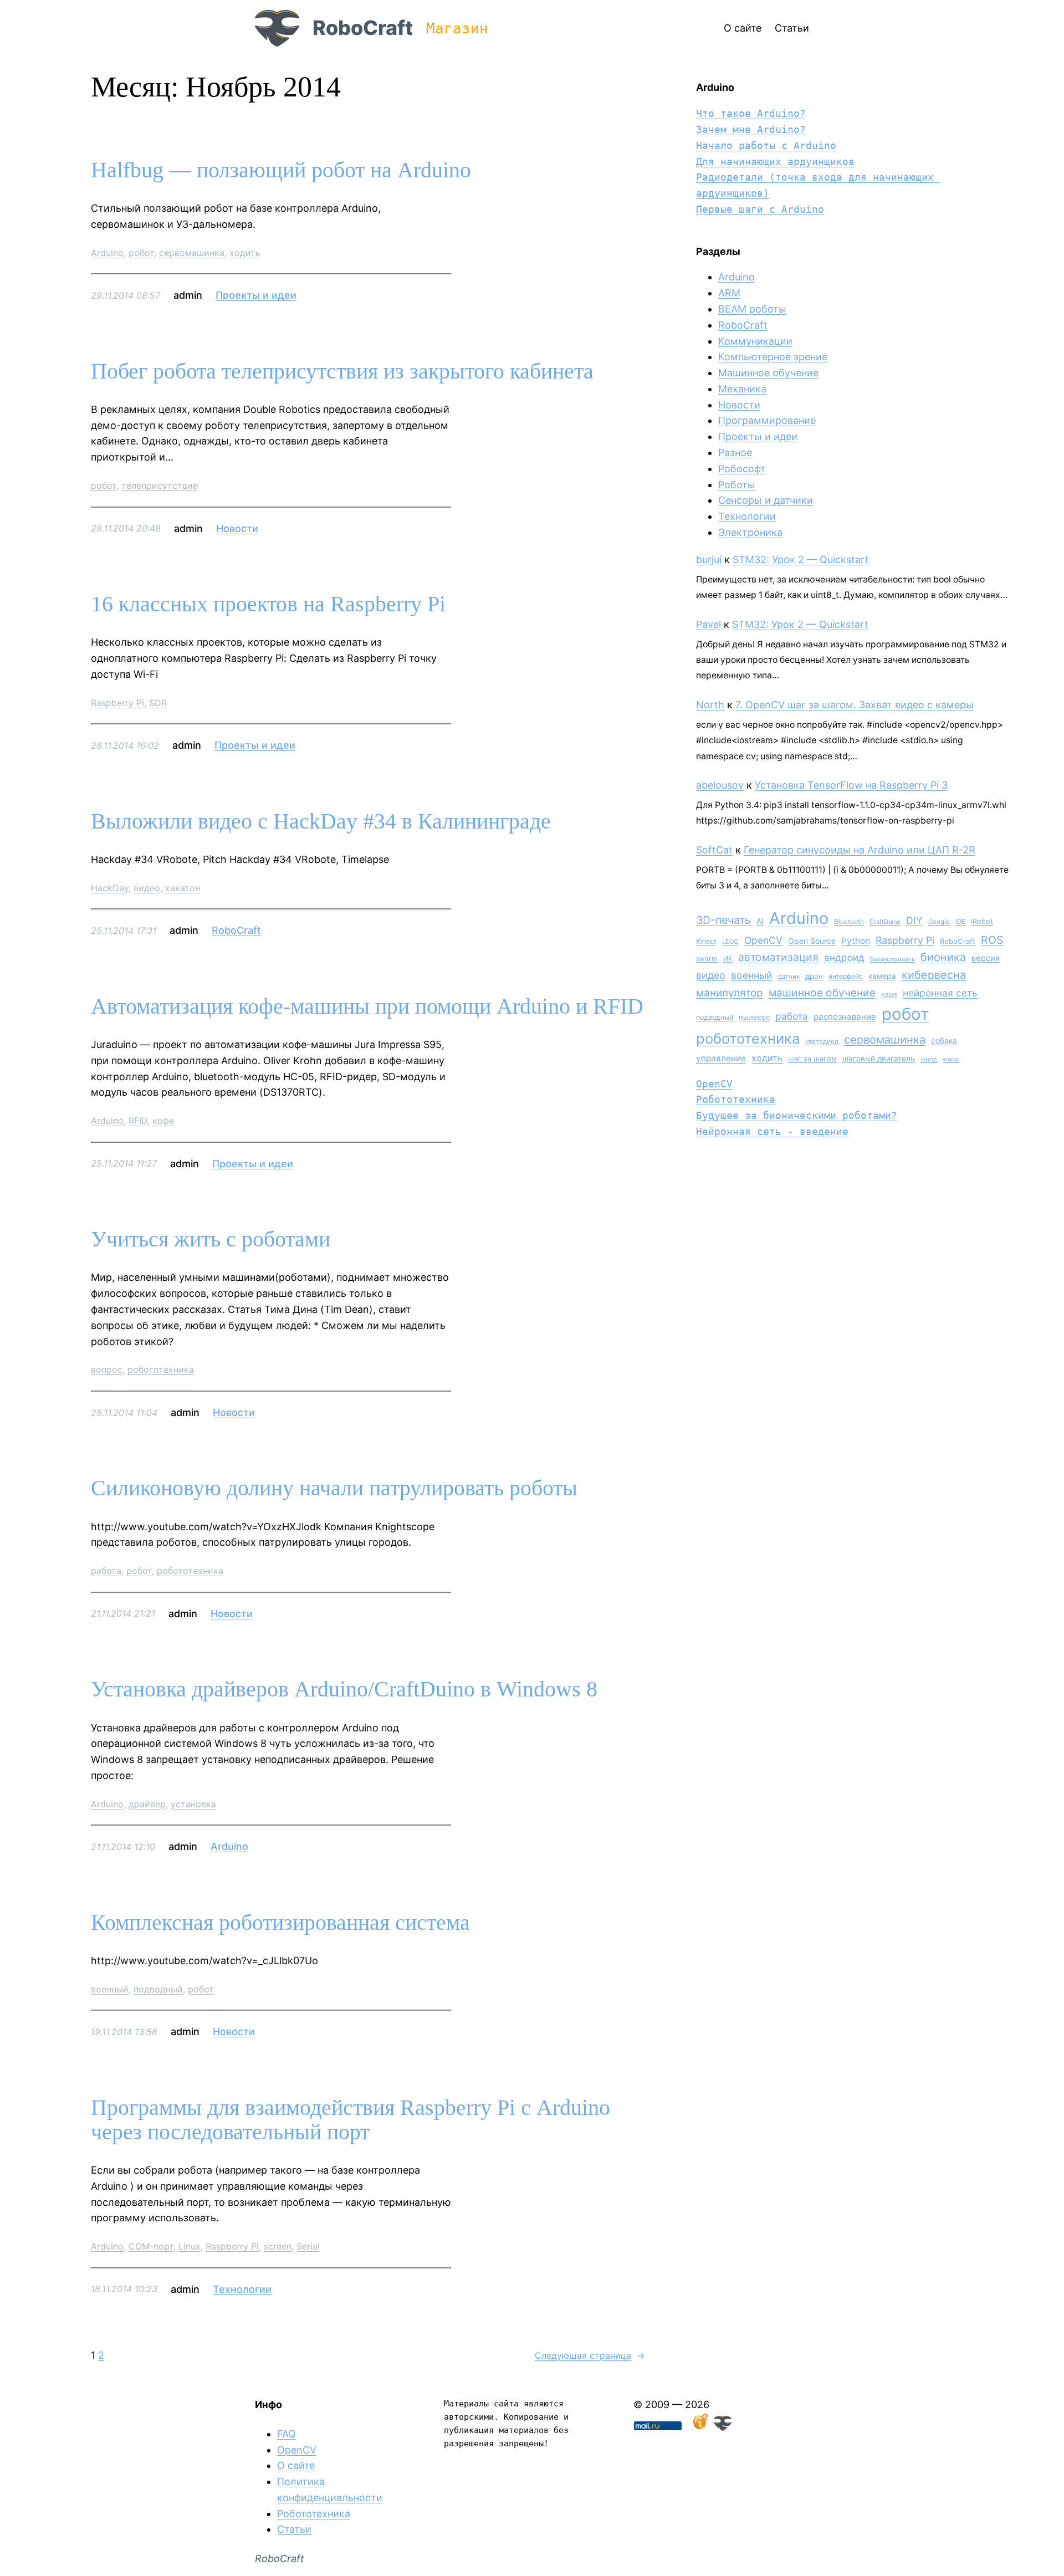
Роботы (737, 485)
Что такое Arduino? (751, 113)
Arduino (107, 253)
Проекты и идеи (256, 295)
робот (141, 253)
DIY (914, 920)
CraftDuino (885, 922)
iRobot (982, 921)
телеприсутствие (160, 485)
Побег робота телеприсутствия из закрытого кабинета (342, 371)
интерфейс (846, 976)
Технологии (242, 2289)
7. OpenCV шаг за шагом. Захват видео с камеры (855, 705)
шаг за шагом (812, 1059)
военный (110, 1989)
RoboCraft (363, 28)
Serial (308, 2246)
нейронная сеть (940, 993)
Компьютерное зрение (773, 357)
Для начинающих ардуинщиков (775, 162)
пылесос (754, 1017)
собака (944, 1041)
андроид (844, 957)
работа (106, 1571)
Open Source (812, 941)
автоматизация (778, 957)
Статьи (294, 2529)
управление (721, 1058)
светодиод (822, 1041)
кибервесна (934, 975)
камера (882, 976)
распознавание (845, 1017)
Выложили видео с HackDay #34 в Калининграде (321, 821)
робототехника (161, 1369)
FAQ (287, 2434)
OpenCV (763, 940)
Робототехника (736, 1099)
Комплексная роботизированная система (280, 1923)
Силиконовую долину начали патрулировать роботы (334, 1488)
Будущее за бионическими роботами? (797, 1115)
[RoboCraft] (723, 2427)
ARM (729, 293)
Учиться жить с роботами (211, 1239)
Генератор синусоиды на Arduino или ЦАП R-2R (860, 850)
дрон (814, 976)
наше (889, 994)
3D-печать (723, 920)
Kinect (706, 941)
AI (760, 921)
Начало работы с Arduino (766, 145)
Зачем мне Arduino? (751, 129)
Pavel (709, 624)
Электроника (750, 532)
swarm (707, 959)
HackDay (110, 888)
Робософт (742, 469)
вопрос (107, 1369)
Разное (735, 453)
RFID (138, 1121)
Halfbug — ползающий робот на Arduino (281, 170)
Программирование (767, 420)
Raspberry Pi (117, 703)
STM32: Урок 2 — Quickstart (801, 559)
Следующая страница (590, 2355)
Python (856, 941)
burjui (709, 559)
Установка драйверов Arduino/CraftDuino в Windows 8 (344, 1689)
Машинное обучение (768, 373)
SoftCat (714, 850)
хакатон (183, 888)
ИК (728, 959)
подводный (158, 1989)
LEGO (730, 942)
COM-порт (151, 2246)
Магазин (457, 28)
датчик (789, 977)
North (710, 705)
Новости (237, 528)
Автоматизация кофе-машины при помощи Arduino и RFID (367, 1006)
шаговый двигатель (879, 1059)
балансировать (892, 959)
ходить (245, 253)
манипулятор (730, 993)
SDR (158, 703)
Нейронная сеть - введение (772, 1131)
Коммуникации (755, 341)
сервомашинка (192, 253)
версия (986, 958)
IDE (960, 922)
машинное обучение (822, 993)
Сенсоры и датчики (766, 500)
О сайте (296, 2465)
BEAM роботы (752, 309)
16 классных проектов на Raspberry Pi (268, 604)
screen (278, 2246)
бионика (943, 957)
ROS (992, 940)
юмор (951, 1059)
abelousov (720, 785)
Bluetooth (849, 922)
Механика (742, 389)
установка (193, 1804)
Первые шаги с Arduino (760, 209)
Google (939, 922)
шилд (929, 1059)
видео (147, 888)
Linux (190, 2246)
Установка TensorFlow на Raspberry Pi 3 (851, 785)
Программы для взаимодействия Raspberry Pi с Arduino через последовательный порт (351, 2120)
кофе (163, 1121)
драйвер (147, 1804)
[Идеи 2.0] (699, 2427)
